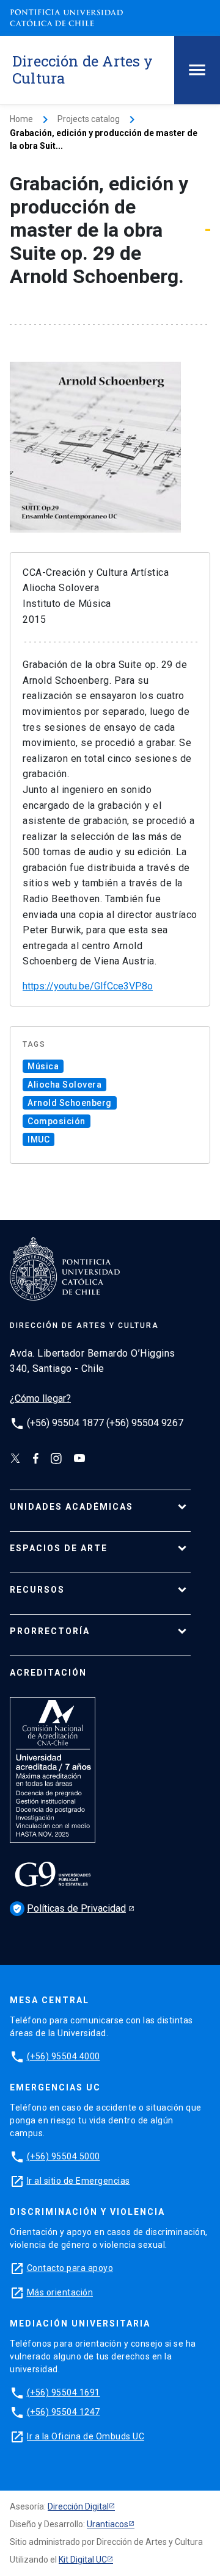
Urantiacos (108, 2524)
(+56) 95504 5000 (64, 2156)
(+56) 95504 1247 (64, 2412)
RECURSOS (37, 1590)
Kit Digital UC (83, 2560)
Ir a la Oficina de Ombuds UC (86, 2436)
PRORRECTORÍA (50, 1631)
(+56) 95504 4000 (64, 2056)
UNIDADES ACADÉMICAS (71, 1507)
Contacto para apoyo (70, 2268)
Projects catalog (89, 119)
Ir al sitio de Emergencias (79, 2181)
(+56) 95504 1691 (64, 2392)
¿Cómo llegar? (40, 1398)
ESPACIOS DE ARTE (59, 1548)
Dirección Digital (78, 2506)
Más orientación (60, 2292)
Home (21, 119)
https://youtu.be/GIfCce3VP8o (88, 986)
